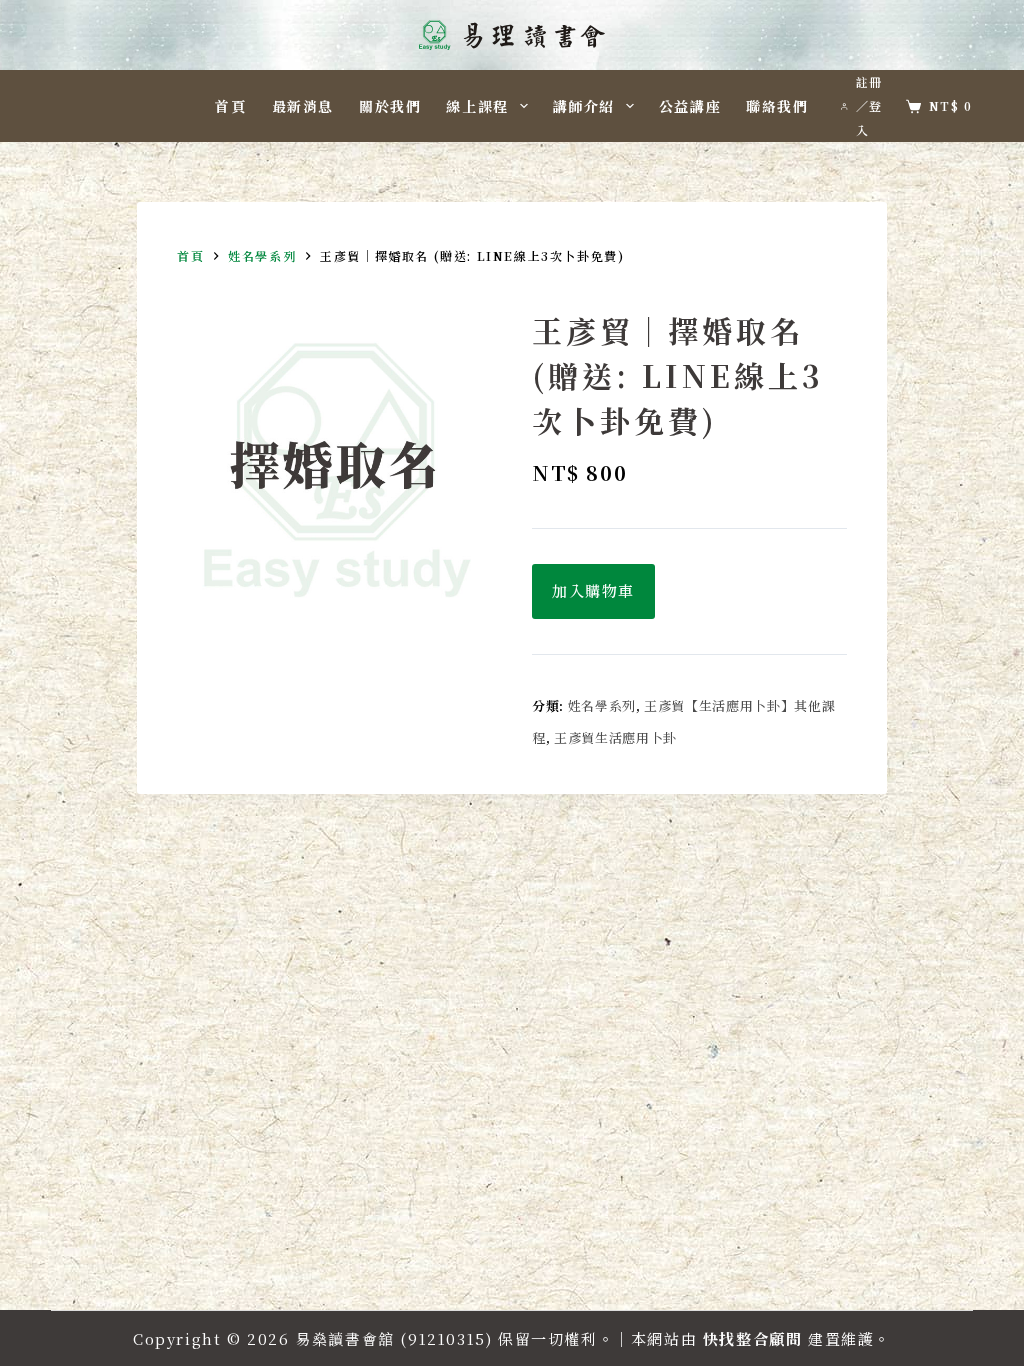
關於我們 (390, 106)
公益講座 (690, 106)
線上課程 (477, 106)
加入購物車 (593, 590)
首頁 (230, 106)
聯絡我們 (777, 106)
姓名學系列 (602, 705)
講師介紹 (584, 106)
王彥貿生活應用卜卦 (615, 737)
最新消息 (303, 106)
